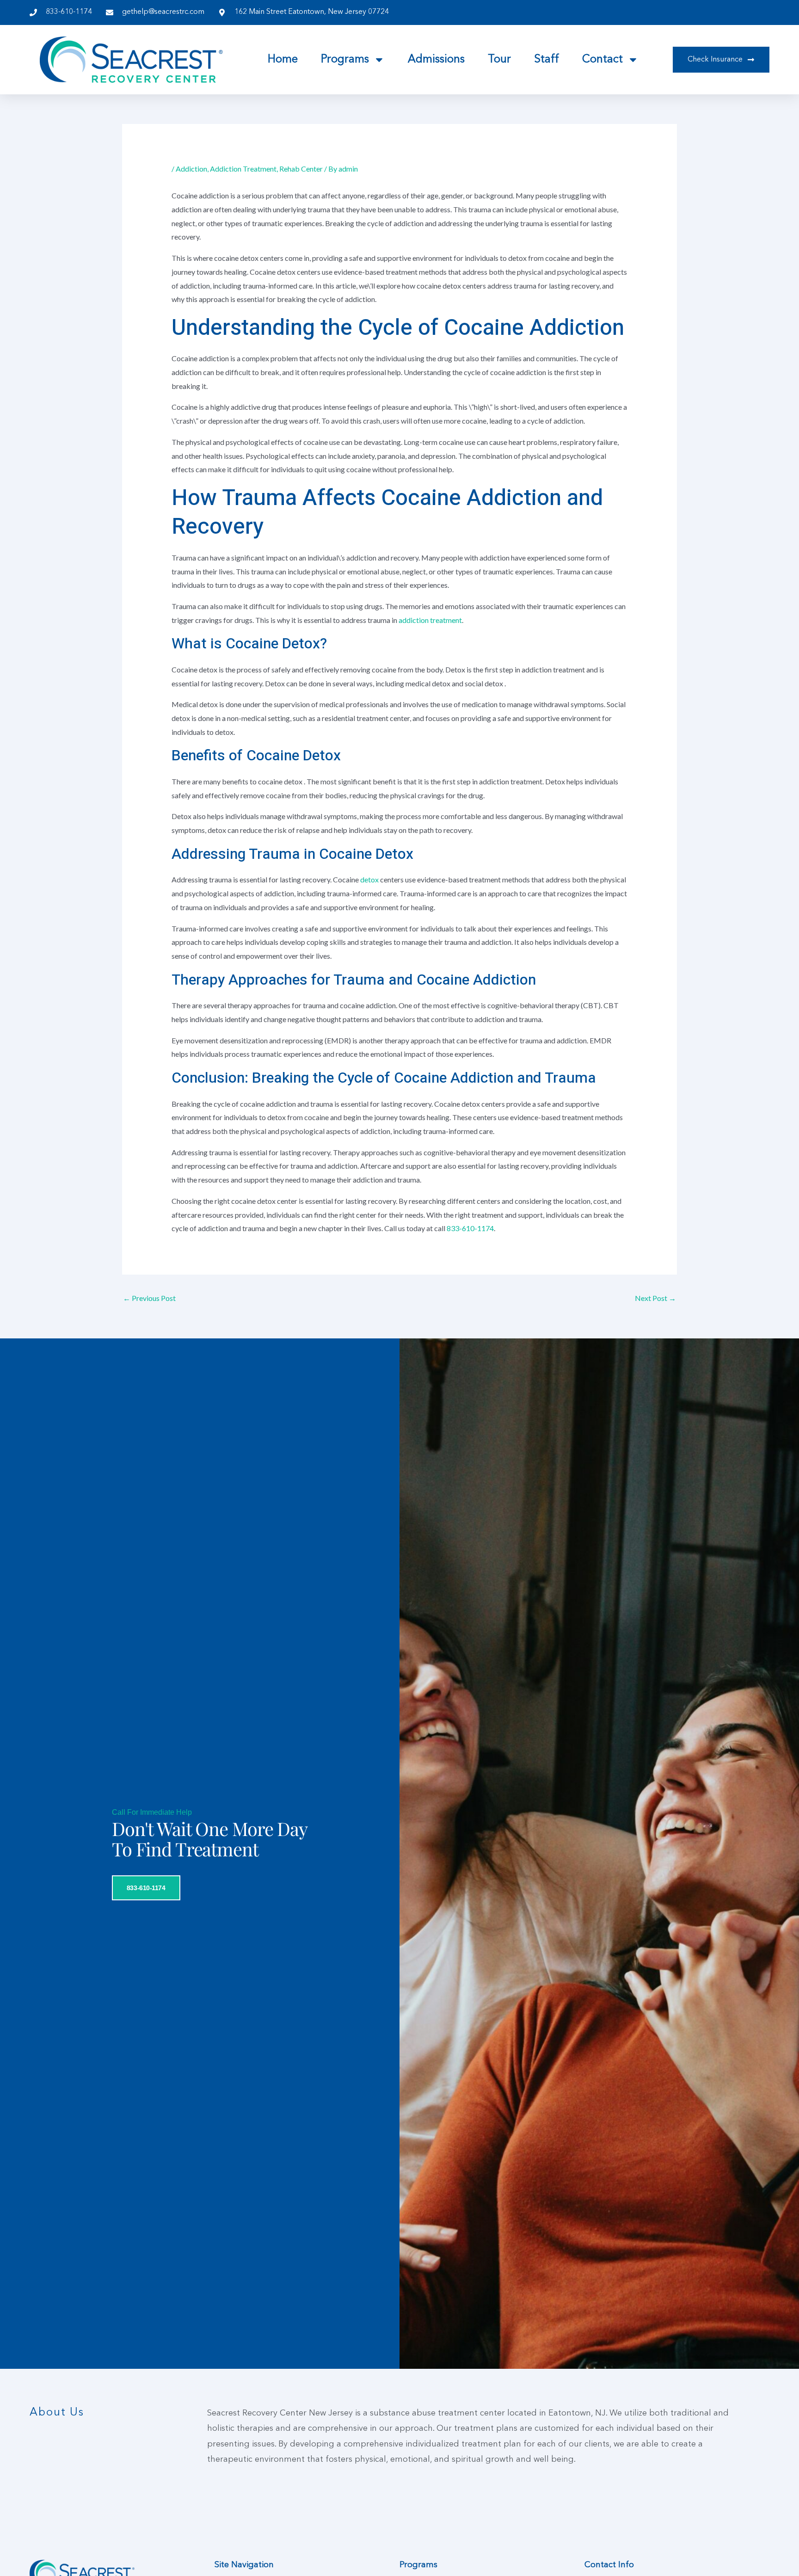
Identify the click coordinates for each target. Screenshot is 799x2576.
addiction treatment (430, 620)
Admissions (436, 60)
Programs (345, 60)
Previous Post (149, 1298)
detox (370, 879)
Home (283, 60)
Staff (547, 60)
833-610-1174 (470, 1228)
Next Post (655, 1298)
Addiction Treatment (243, 169)
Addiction (191, 169)
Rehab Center (301, 169)
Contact (602, 60)
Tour (499, 60)
